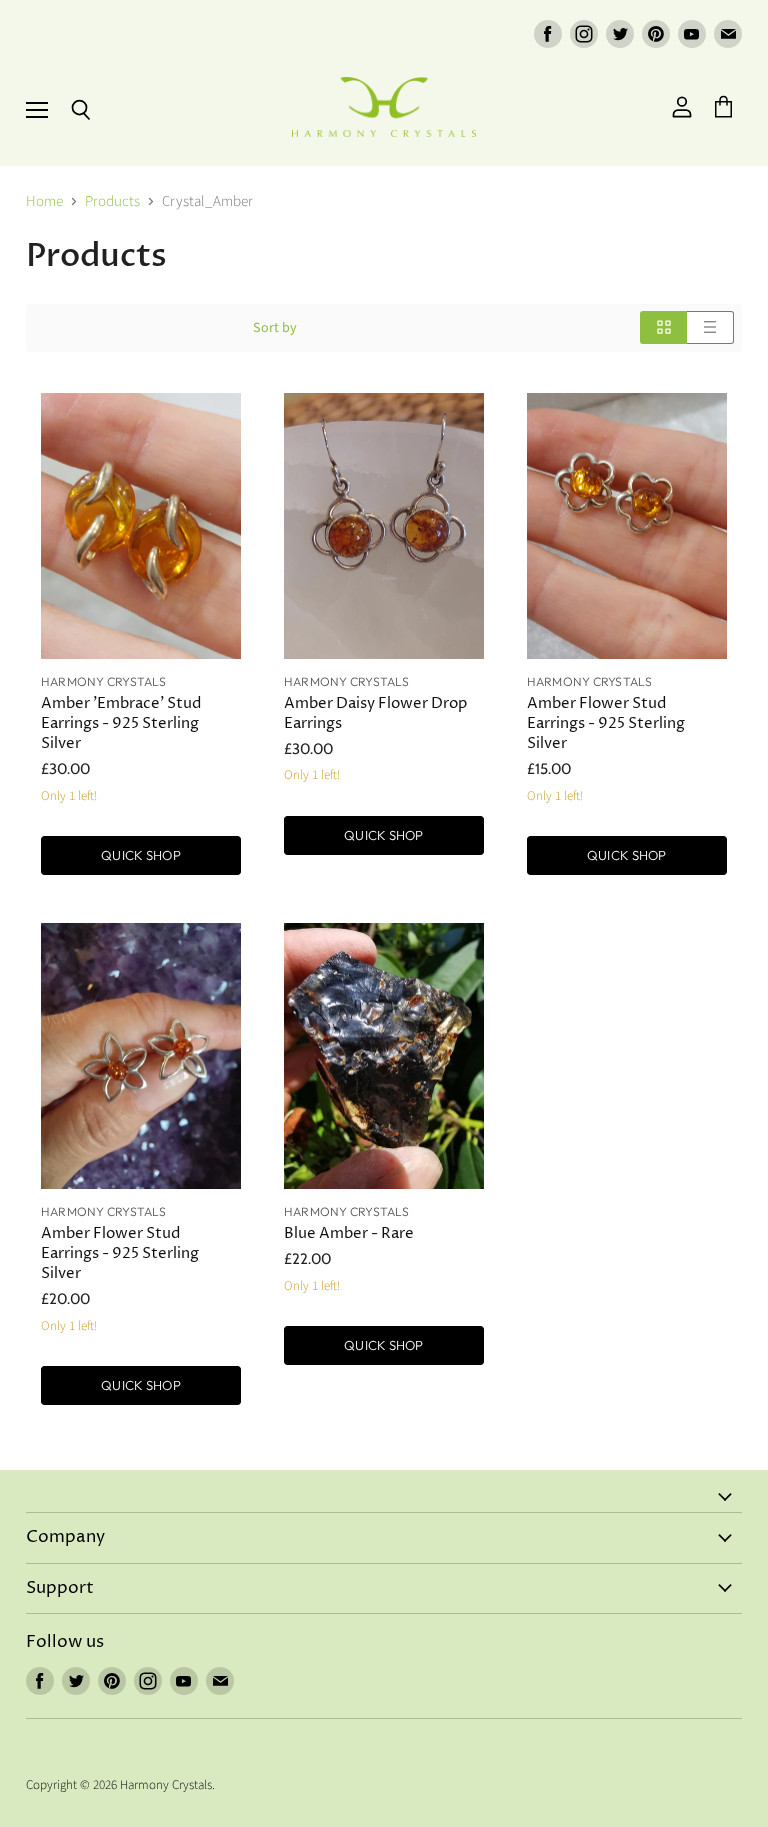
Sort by (275, 328)
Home (44, 201)
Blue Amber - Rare (349, 1233)
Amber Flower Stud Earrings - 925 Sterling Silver (606, 723)
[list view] (710, 327)
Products (112, 201)
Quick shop (140, 855)
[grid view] (663, 327)
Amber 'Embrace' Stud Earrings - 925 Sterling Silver (121, 723)
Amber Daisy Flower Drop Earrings (375, 713)
